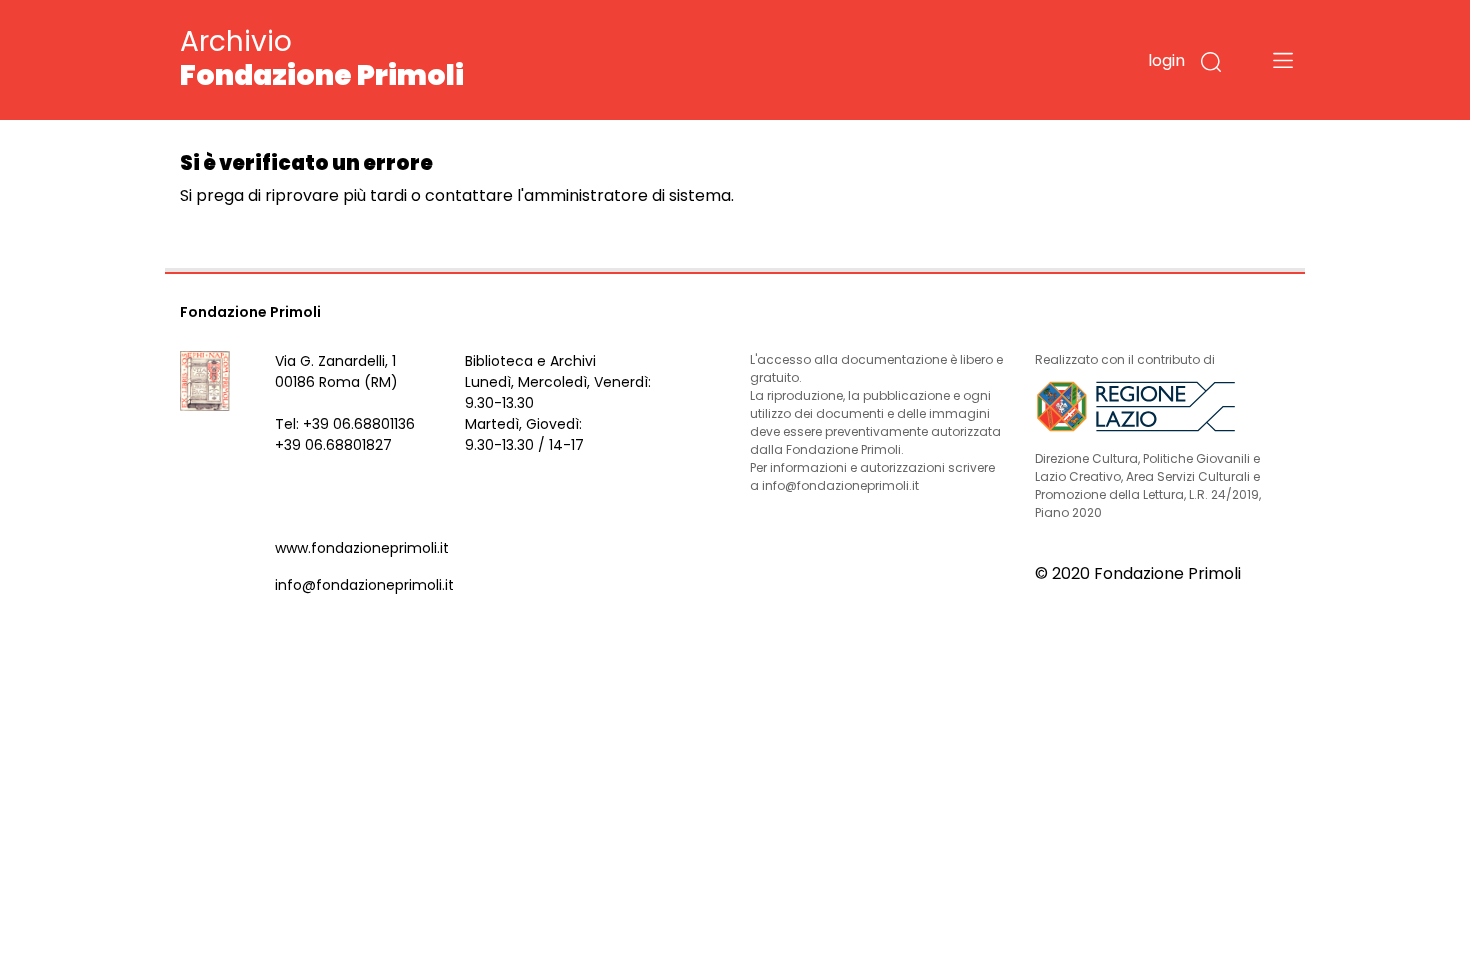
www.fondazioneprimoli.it (362, 548)
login (1166, 60)
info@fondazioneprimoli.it (364, 585)
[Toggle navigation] (1283, 60)
